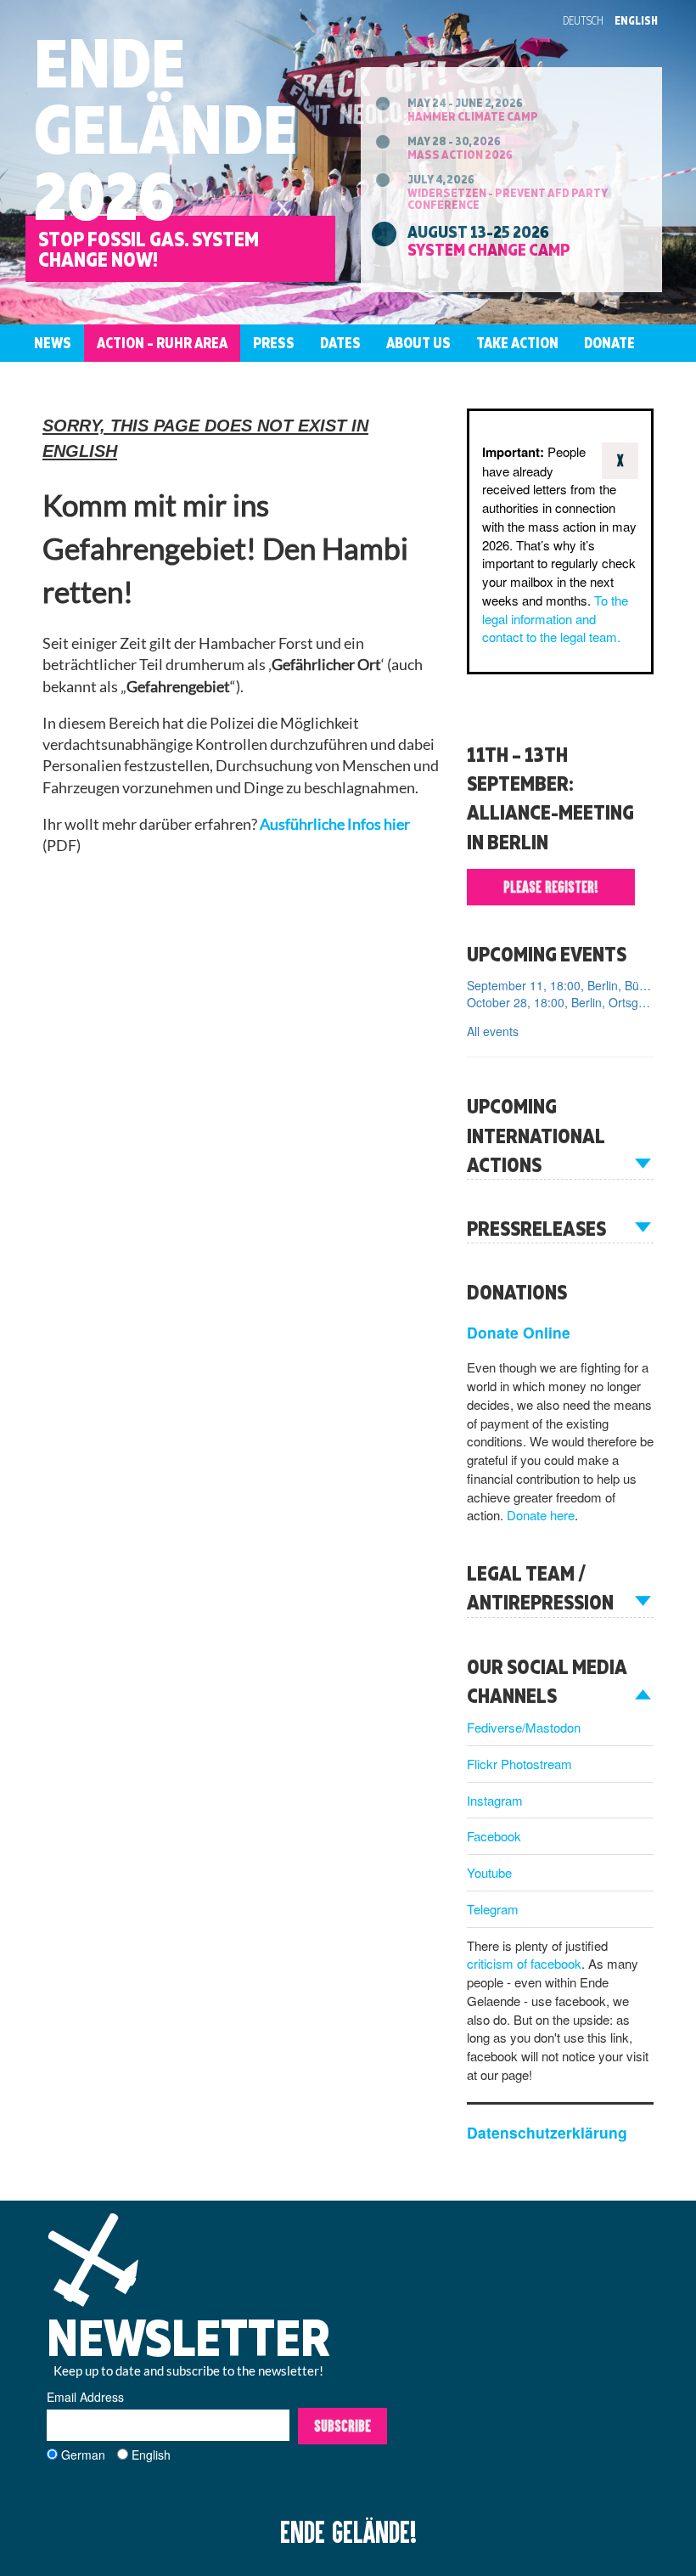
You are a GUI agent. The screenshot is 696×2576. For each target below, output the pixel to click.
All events (493, 1031)
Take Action (517, 343)
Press (274, 343)
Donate (609, 343)
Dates (340, 343)
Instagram (495, 1800)
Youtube (489, 1872)
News (53, 343)
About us (418, 343)
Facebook (494, 1836)
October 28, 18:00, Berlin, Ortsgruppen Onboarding (560, 1002)
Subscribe (342, 2426)
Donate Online (519, 1332)
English (636, 20)
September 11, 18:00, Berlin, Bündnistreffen (560, 985)
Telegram (493, 1909)
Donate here (541, 1515)
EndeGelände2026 (166, 129)
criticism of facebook (524, 1963)
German (83, 2455)
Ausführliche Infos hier (335, 824)
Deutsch (583, 20)
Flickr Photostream (519, 1764)
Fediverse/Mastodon (524, 1727)
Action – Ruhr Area (162, 343)
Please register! (551, 887)
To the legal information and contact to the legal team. (555, 619)
